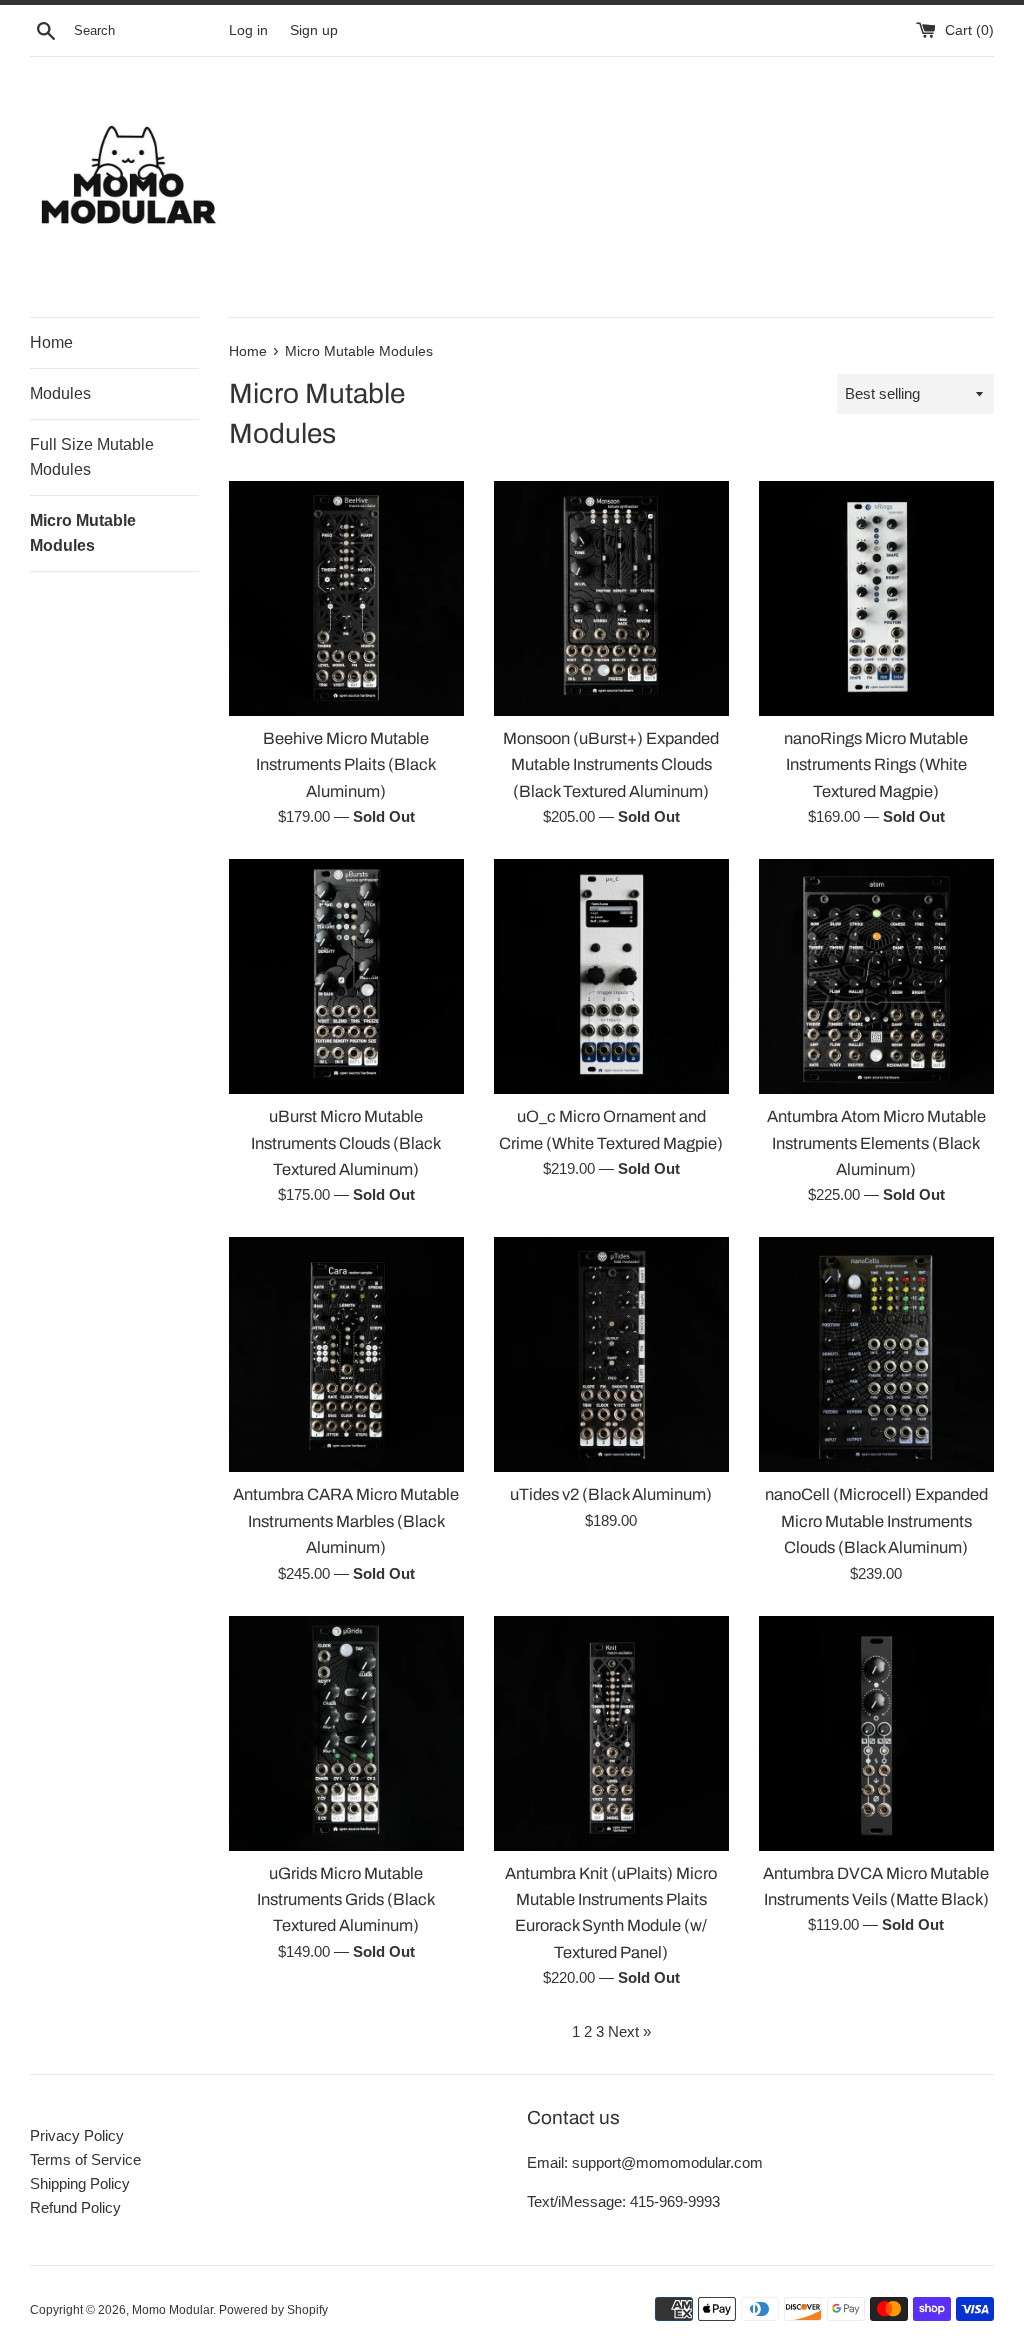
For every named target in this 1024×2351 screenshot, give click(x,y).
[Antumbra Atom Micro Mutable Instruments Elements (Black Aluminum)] (876, 976)
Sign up (314, 30)
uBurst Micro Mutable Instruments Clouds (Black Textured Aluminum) (346, 1143)
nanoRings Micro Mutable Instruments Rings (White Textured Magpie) (876, 765)
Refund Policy (75, 2207)
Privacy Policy (77, 2135)
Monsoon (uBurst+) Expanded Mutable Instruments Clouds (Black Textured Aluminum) (611, 765)
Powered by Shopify (273, 2310)
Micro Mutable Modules (83, 533)
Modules (60, 393)
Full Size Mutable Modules (92, 457)
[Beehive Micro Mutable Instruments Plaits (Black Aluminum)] (346, 598)
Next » (629, 2031)
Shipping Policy (80, 2183)
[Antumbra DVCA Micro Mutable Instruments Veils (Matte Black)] (876, 1733)
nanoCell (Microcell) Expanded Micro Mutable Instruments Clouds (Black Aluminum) (876, 1521)
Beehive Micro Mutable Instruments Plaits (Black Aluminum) (346, 765)
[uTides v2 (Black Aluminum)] (611, 1354)
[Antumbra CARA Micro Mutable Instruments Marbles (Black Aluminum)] (346, 1354)
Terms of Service (85, 2159)
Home (51, 342)
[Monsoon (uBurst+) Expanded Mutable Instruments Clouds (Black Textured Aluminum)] (611, 598)
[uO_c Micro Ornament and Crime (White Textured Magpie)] (611, 976)
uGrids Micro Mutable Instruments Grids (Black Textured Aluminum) (346, 1900)
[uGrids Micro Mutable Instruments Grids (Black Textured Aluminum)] (346, 1733)
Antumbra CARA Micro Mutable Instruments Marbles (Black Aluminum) (346, 1521)
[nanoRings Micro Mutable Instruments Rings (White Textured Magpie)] (876, 598)
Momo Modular (172, 2310)
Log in (248, 30)
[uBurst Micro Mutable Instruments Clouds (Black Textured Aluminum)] (346, 976)
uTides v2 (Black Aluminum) (611, 1494)
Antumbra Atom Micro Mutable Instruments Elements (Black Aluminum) (876, 1143)
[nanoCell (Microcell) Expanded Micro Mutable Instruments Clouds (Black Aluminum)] (876, 1354)
